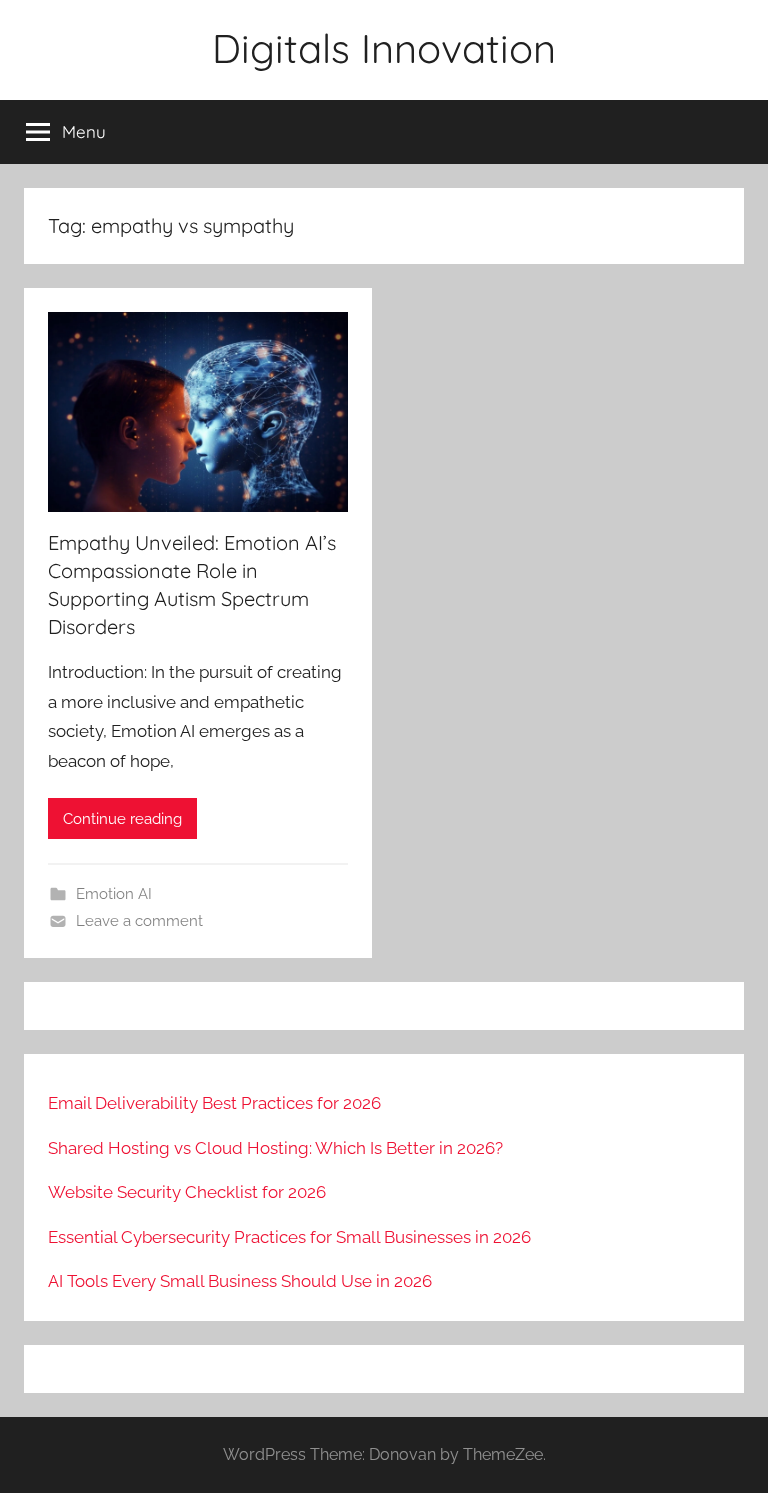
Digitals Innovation (384, 48)
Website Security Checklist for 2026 (187, 1192)
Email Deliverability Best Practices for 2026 (214, 1103)
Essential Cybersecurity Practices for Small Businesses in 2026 (289, 1237)
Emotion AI (114, 894)
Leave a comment (139, 921)
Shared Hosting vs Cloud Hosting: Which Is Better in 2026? (275, 1148)
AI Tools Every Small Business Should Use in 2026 (240, 1281)
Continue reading (122, 819)
